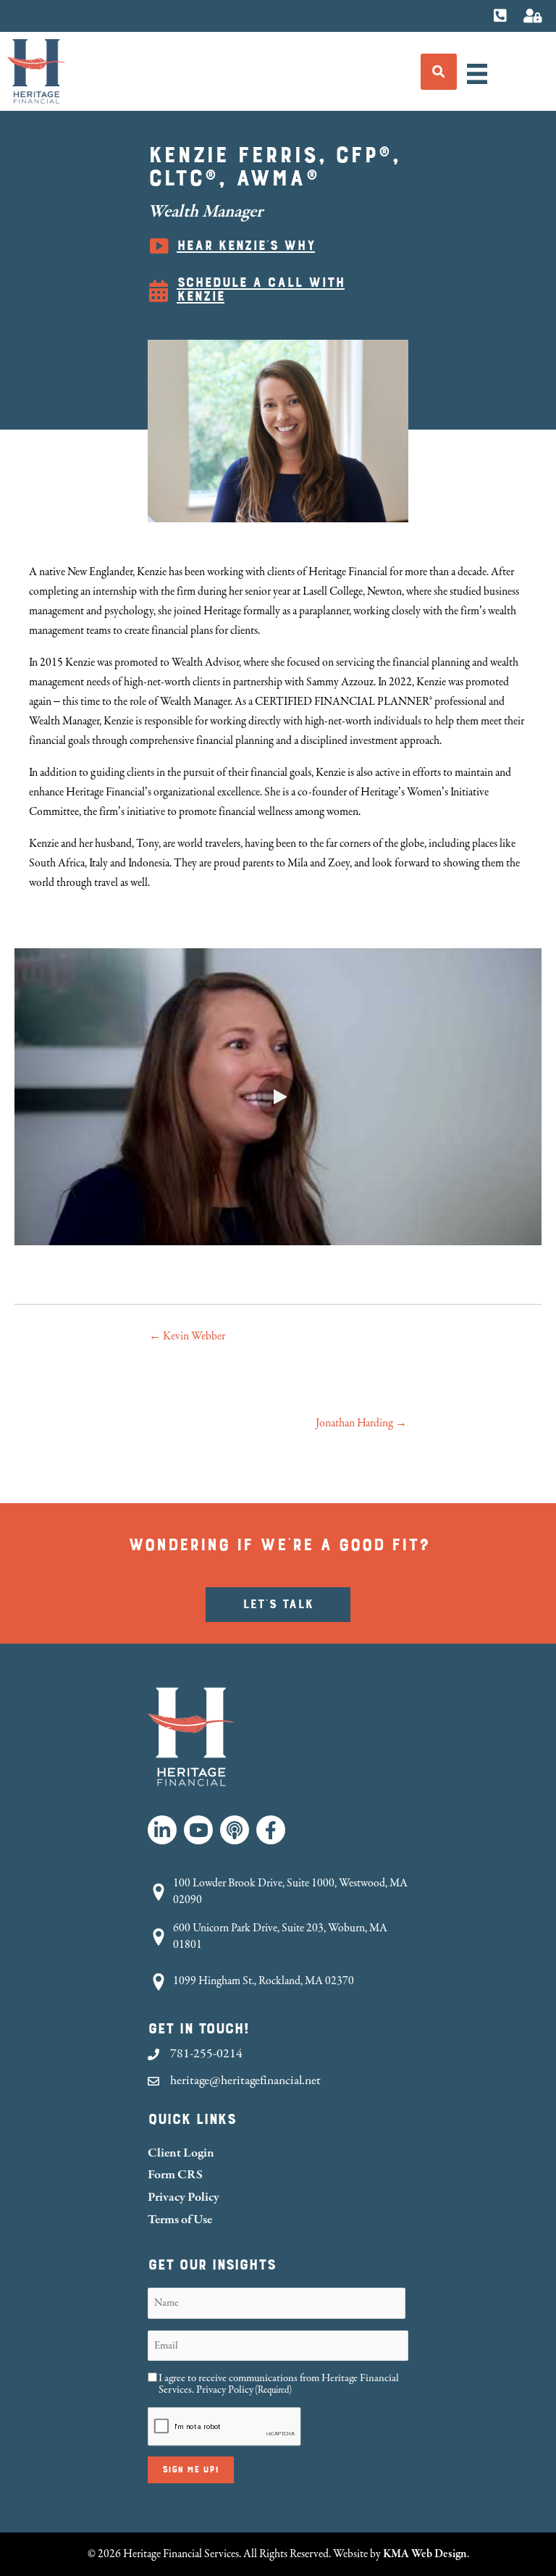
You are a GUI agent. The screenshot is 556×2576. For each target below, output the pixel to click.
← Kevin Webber (187, 1336)
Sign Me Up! (191, 2470)
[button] (278, 1097)
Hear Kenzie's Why (246, 246)
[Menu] (477, 74)
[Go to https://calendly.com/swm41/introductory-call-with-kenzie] (278, 291)
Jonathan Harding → (361, 1423)
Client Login (181, 2153)
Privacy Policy (184, 2197)
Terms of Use (180, 2219)
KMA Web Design (425, 2554)
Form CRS (175, 2174)
